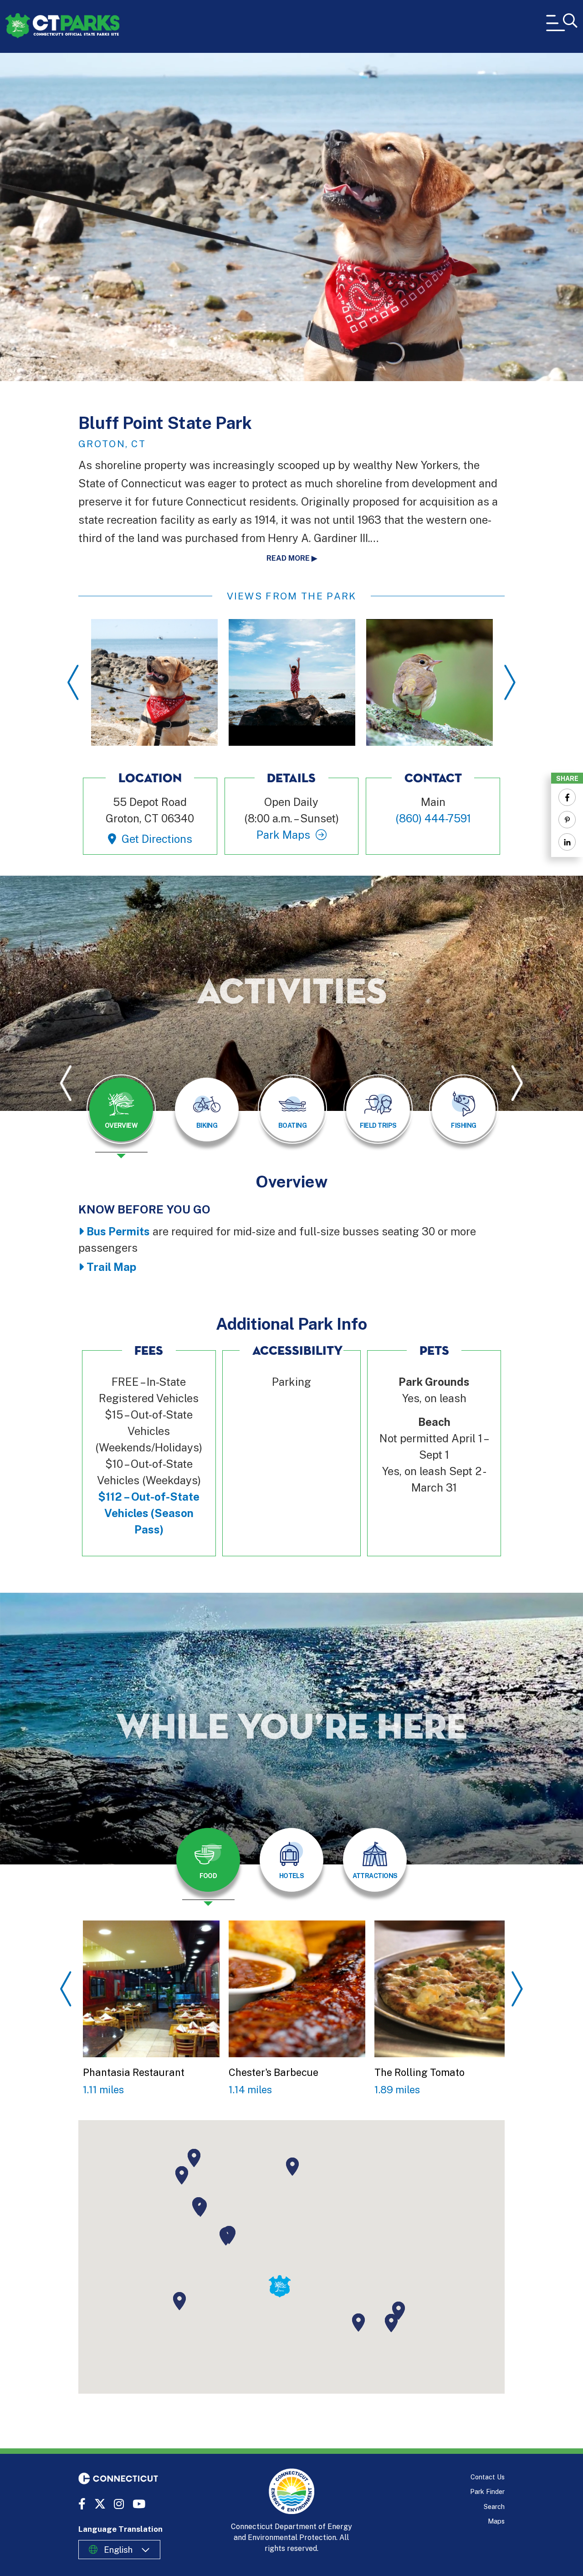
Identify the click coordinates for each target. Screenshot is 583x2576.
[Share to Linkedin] (567, 842)
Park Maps (283, 835)
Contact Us (488, 2477)
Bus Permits (118, 1231)
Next (510, 682)
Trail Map (111, 1267)
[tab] (121, 1110)
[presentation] (121, 1116)
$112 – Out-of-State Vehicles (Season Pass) (149, 1513)
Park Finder (487, 2491)
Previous (73, 682)
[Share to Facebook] (567, 797)
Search (494, 2506)
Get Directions (157, 839)
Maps (496, 2521)
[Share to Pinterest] (567, 820)
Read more (288, 558)
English (118, 2550)
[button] (226, 2236)
